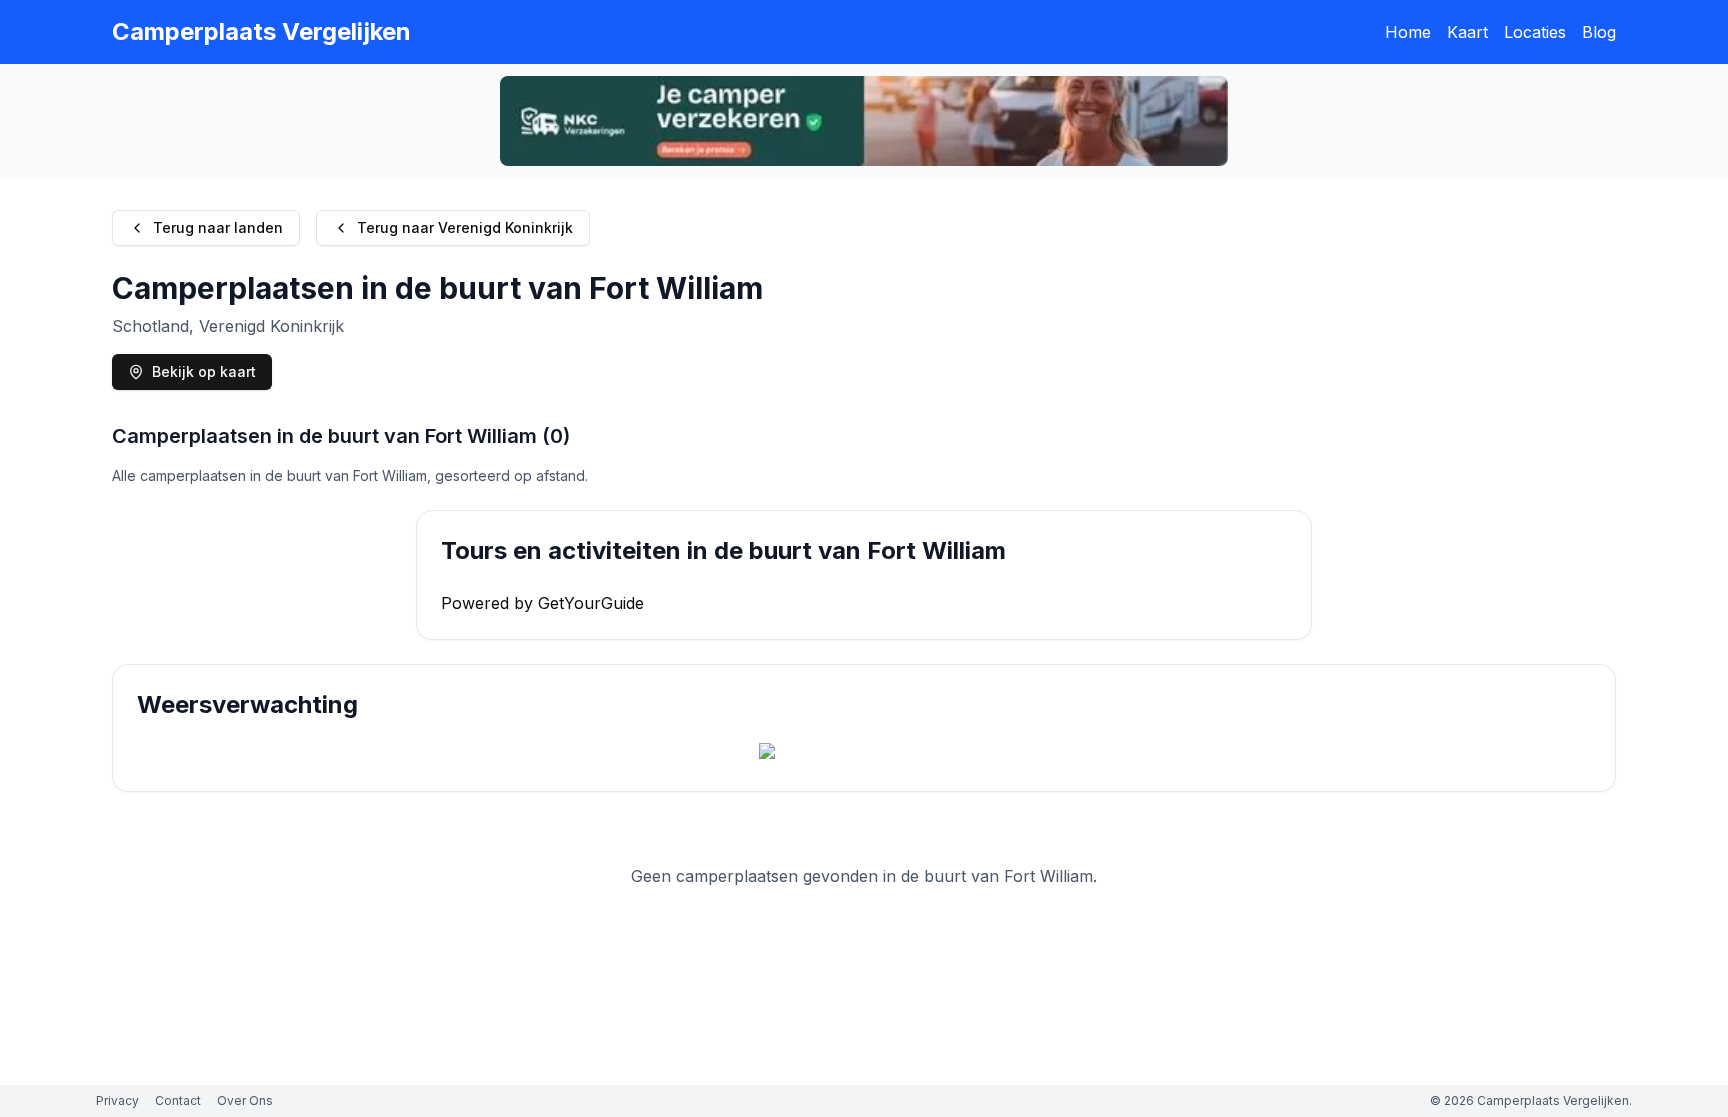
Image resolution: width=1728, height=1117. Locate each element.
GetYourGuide (591, 603)
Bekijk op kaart (204, 371)
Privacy (117, 1100)
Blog (1599, 32)
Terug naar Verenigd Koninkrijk (465, 227)
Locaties (1535, 32)
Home (1408, 32)
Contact (178, 1100)
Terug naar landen (218, 227)
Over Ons (245, 1100)
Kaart (1467, 32)
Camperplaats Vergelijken (261, 31)
